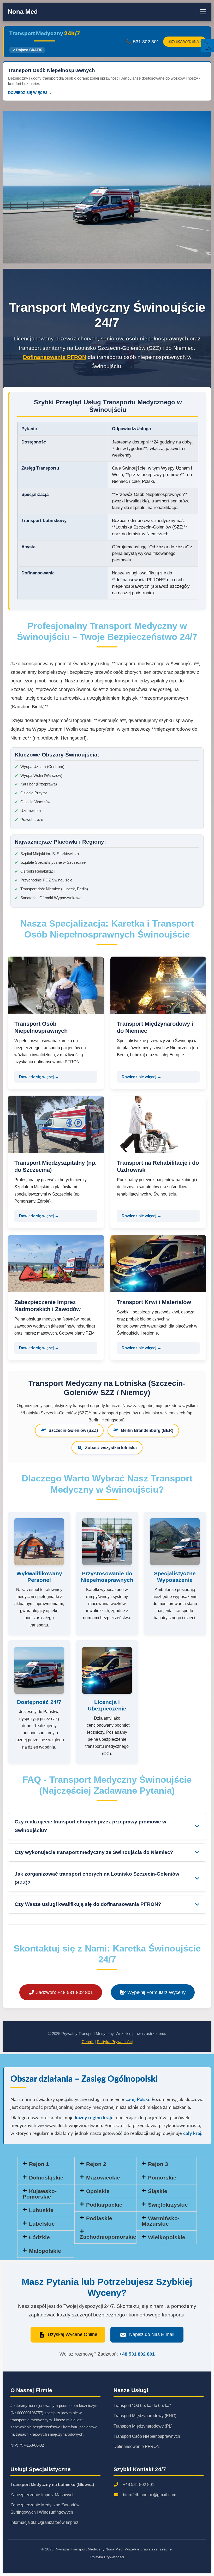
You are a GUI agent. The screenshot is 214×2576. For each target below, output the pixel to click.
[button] (167, 2164)
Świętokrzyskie (168, 2205)
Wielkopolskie (167, 2237)
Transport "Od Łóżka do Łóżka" (142, 2406)
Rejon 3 (158, 2164)
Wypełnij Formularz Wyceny (156, 1992)
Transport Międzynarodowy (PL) (143, 2426)
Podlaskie (99, 2218)
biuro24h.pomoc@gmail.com (150, 2495)
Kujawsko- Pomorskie (40, 2194)
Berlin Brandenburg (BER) (147, 1430)
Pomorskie (162, 2178)
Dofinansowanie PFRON (55, 357)
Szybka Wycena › (185, 42)
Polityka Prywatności (115, 2042)
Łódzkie (39, 2237)
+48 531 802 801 (137, 2354)
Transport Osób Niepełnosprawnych (147, 2436)
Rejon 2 (96, 2164)
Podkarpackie (104, 2205)
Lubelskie (42, 2224)
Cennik (88, 2042)
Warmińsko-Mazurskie (161, 2221)
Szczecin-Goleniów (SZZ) (73, 1430)
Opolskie (98, 2191)
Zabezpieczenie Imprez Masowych (43, 2495)
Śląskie (158, 2191)
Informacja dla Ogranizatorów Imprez (44, 2522)
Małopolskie (45, 2251)
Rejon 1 (39, 2164)
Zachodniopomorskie (108, 2237)
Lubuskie (41, 2210)
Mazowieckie (103, 2178)
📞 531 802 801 (143, 42)
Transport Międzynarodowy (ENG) (145, 2416)
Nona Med (23, 12)
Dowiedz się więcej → (39, 1077)
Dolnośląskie (46, 2178)
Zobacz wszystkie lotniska (111, 1448)
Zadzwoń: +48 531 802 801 (64, 1992)
